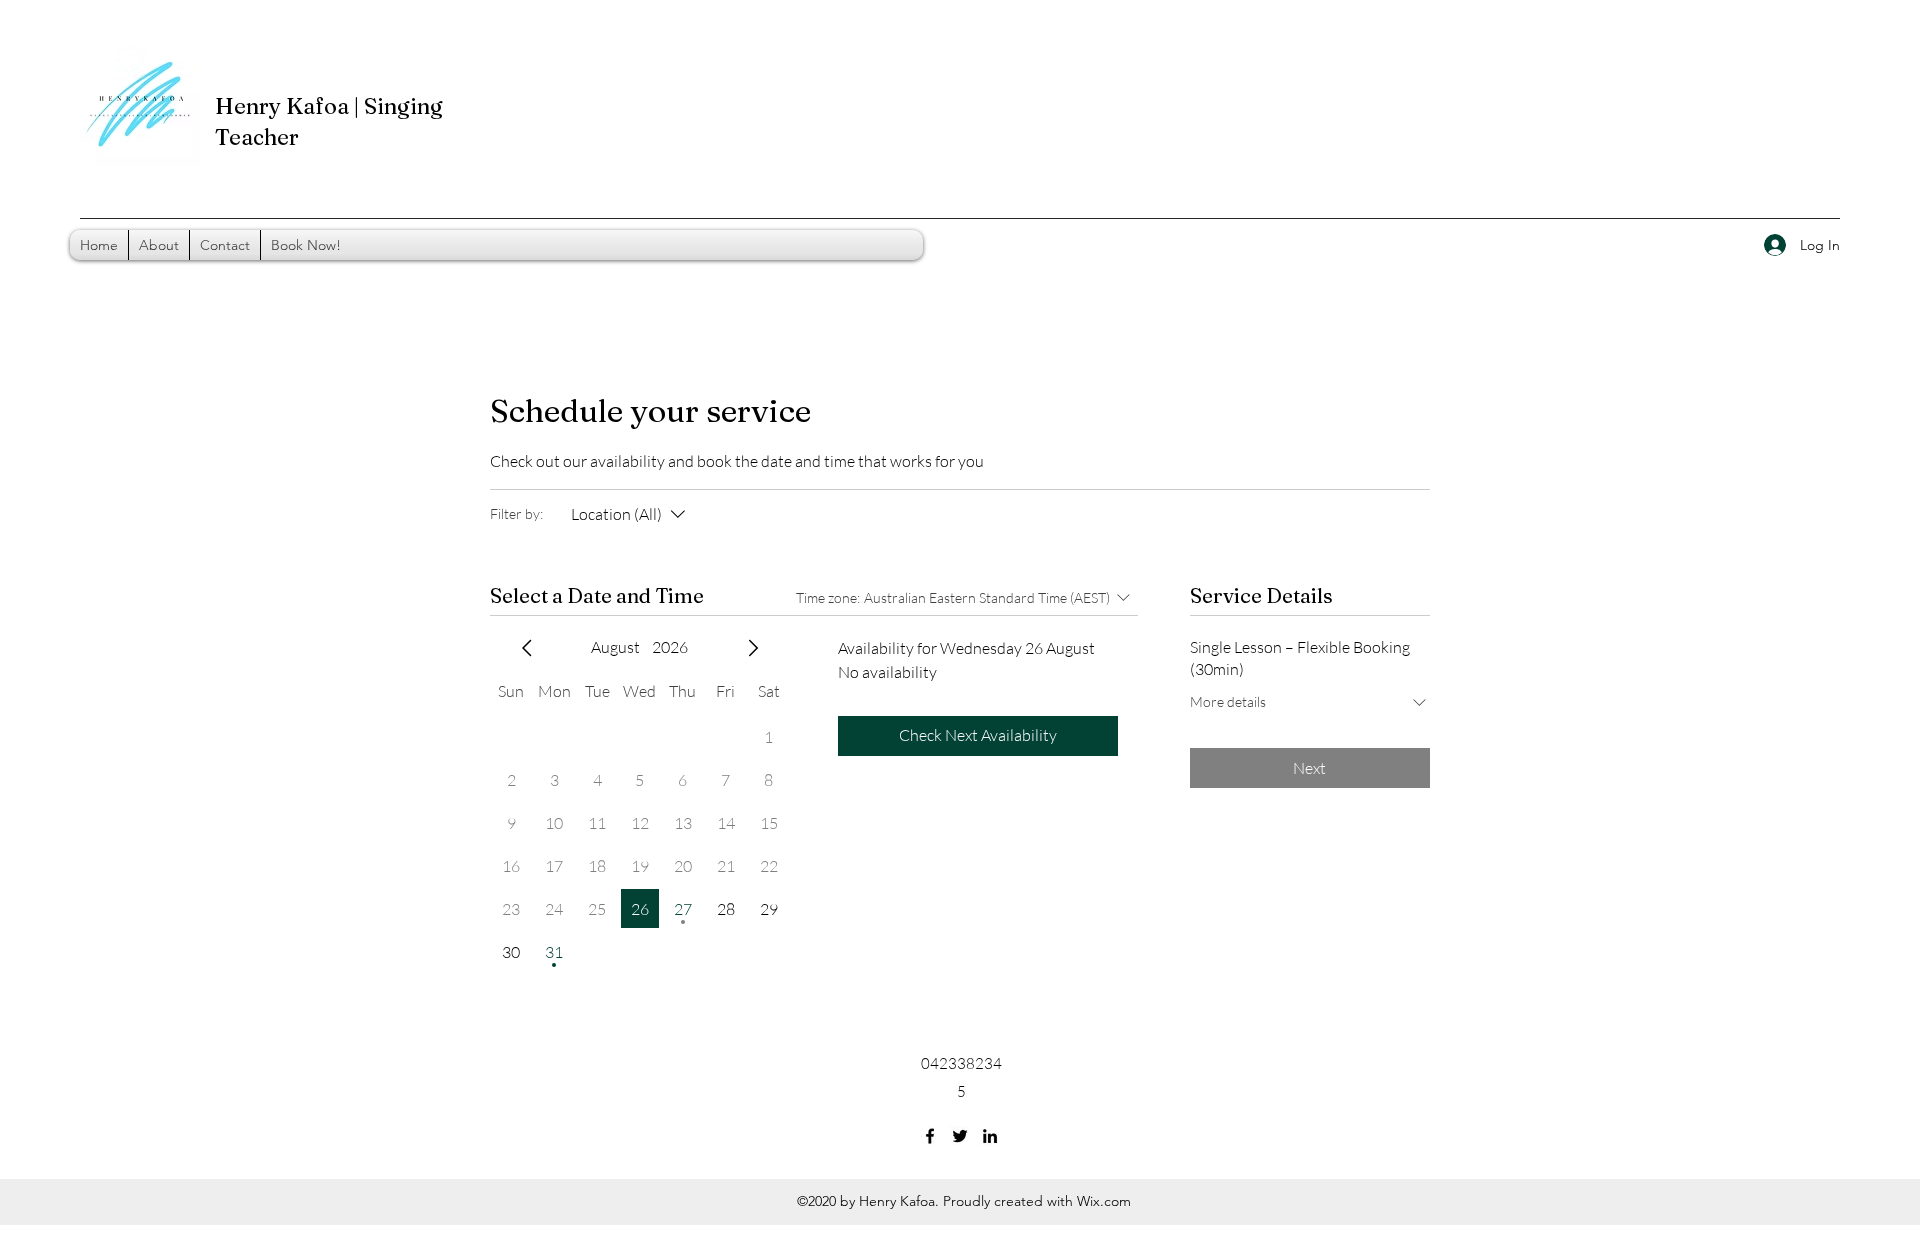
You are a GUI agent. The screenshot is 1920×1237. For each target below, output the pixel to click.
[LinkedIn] (990, 1136)
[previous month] (527, 648)
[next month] (753, 648)
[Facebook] (930, 1136)
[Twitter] (960, 1136)
